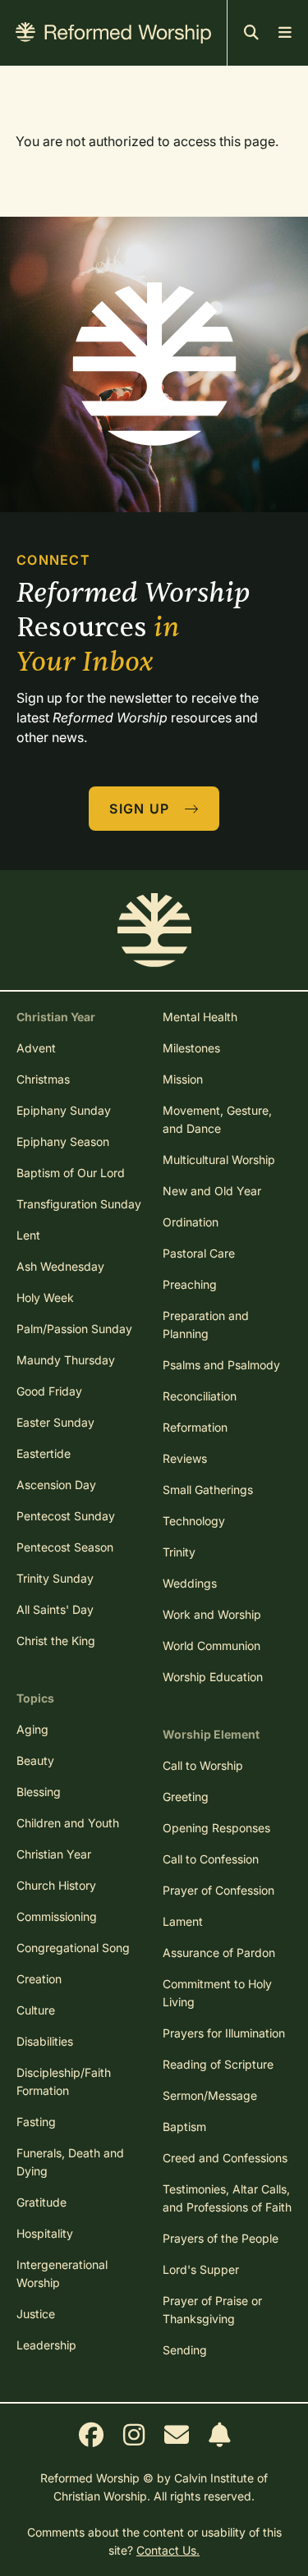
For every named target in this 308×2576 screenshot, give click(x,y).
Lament (183, 1921)
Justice (36, 2314)
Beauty (35, 1760)
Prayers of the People (221, 2238)
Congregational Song (73, 1948)
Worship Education (213, 1677)
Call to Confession (211, 1859)
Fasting (36, 2122)
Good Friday (49, 1391)
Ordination (191, 1222)
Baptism (184, 2127)
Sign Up (141, 809)
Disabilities (45, 2041)
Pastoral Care (199, 1253)
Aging (32, 1729)
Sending (185, 2350)
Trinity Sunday (55, 1578)
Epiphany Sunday (64, 1110)
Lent (28, 1235)
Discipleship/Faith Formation (64, 2081)
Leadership (46, 2345)
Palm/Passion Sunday (74, 1329)
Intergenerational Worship (62, 2273)
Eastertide (44, 1453)
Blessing (39, 1792)
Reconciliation (200, 1396)
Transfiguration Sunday (79, 1204)
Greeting (186, 1797)
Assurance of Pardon (219, 1953)
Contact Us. (168, 2550)
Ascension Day (56, 1485)
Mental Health (200, 1017)
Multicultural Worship (219, 1160)
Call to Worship (203, 1765)
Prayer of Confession (218, 1890)
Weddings (190, 1583)
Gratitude (41, 2202)
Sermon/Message (210, 2095)
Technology (194, 1521)
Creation (39, 1979)
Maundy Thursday (66, 1360)
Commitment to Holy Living (217, 1993)
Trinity (179, 1552)
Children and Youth (68, 1823)
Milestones (191, 1048)
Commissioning (57, 1916)
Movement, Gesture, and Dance (217, 1119)
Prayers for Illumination (224, 2033)
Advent (36, 1048)
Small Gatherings (208, 1490)
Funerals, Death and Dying (70, 2162)
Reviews (185, 1458)
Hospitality (45, 2233)
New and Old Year (212, 1191)
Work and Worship (212, 1614)
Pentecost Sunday (66, 1516)
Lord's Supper (201, 2269)
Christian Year (54, 1854)
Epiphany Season (63, 1141)
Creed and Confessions (225, 2158)
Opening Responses (216, 1828)
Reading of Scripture (218, 2064)
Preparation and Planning (206, 1325)
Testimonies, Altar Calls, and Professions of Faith (227, 2198)
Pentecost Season (65, 1547)
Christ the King (56, 1641)
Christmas (43, 1079)
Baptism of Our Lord (71, 1173)
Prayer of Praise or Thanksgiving (212, 2310)
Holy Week (45, 1297)
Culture (36, 2010)
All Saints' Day (55, 1609)
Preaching (190, 1284)
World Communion (211, 1646)
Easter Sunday (55, 1422)
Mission (183, 1079)
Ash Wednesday (60, 1266)
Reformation (195, 1427)
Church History (56, 1885)
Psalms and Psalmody (221, 1365)
